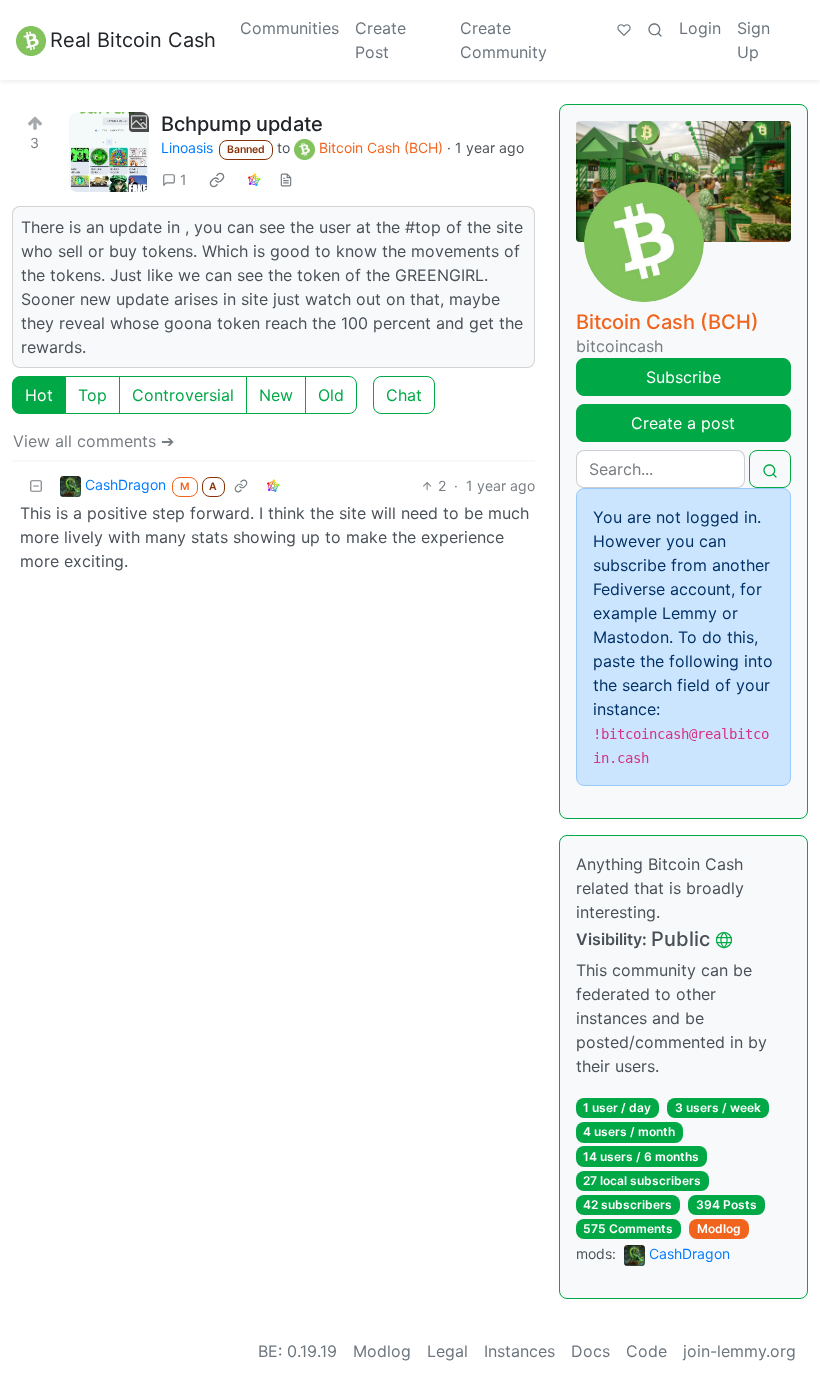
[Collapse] (36, 485)
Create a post (683, 423)
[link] (217, 179)
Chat (404, 395)
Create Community (503, 40)
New (276, 395)
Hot (39, 395)
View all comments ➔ (93, 441)
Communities (289, 28)
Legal (447, 1351)
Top (92, 395)
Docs (590, 1351)
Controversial (183, 395)
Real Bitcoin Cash (133, 40)
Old (331, 395)
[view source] (286, 179)
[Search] (655, 28)
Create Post (380, 40)
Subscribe (683, 377)
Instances (519, 1351)
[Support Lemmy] (624, 28)
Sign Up (753, 40)
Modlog (719, 1228)
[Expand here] (109, 152)
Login (700, 28)
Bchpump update (242, 124)
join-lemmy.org (739, 1351)
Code (646, 1351)
